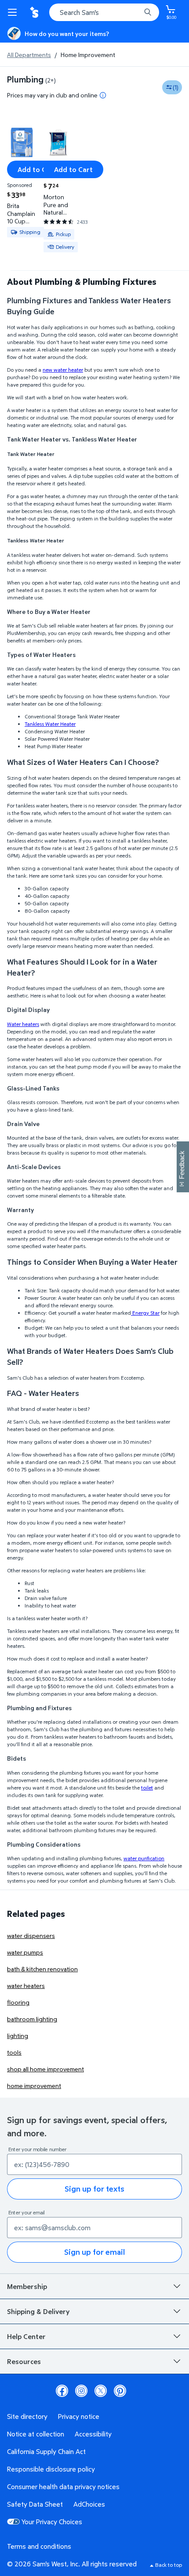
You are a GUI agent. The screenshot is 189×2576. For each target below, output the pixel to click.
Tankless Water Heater (50, 724)
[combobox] (104, 12)
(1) (176, 87)
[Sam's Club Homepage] (35, 12)
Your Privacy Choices (52, 2522)
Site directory (27, 2416)
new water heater (63, 370)
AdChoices (89, 2504)
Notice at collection (36, 2434)
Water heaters (23, 1024)
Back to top (169, 2565)
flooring (18, 2002)
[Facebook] (62, 2391)
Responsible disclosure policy (51, 2469)
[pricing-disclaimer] (103, 95)
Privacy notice (79, 2416)
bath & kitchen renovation (42, 1969)
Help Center (26, 2336)
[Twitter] (101, 2391)
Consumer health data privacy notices (63, 2486)
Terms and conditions (39, 2546)
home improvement (34, 2086)
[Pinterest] (120, 2391)
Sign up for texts (94, 2189)
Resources (24, 2361)
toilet (147, 1788)
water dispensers (31, 1936)
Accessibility (93, 2434)
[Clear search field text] (136, 12)
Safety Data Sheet (35, 2504)
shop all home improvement (45, 2069)
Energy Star (145, 1313)
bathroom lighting (32, 2019)
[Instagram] (81, 2391)
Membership (27, 2286)
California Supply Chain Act (46, 2451)
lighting (18, 2036)
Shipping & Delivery (38, 2311)
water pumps (25, 1952)
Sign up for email (94, 2252)
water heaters (26, 1986)
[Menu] (14, 12)
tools (14, 2052)
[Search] (148, 12)
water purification (144, 1858)
